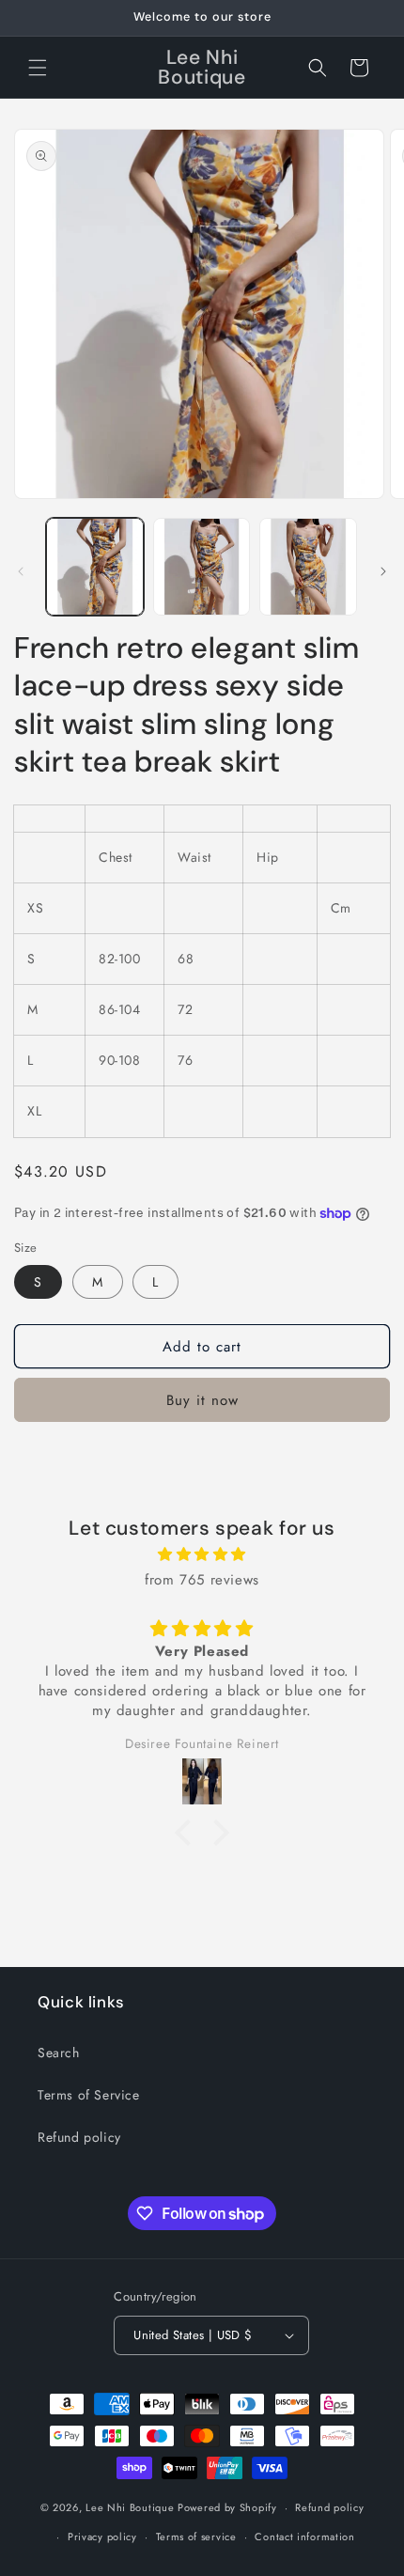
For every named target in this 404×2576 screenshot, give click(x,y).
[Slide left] (21, 571)
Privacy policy (102, 2537)
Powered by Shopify (227, 2507)
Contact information (304, 2537)
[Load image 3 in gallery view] (308, 567)
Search (59, 2053)
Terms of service (196, 2537)
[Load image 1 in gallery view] (95, 567)
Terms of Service (89, 2095)
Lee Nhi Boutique (130, 2507)
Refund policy (79, 2137)
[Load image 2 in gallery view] (202, 567)
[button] (38, 68)
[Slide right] (383, 571)
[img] (202, 1554)
